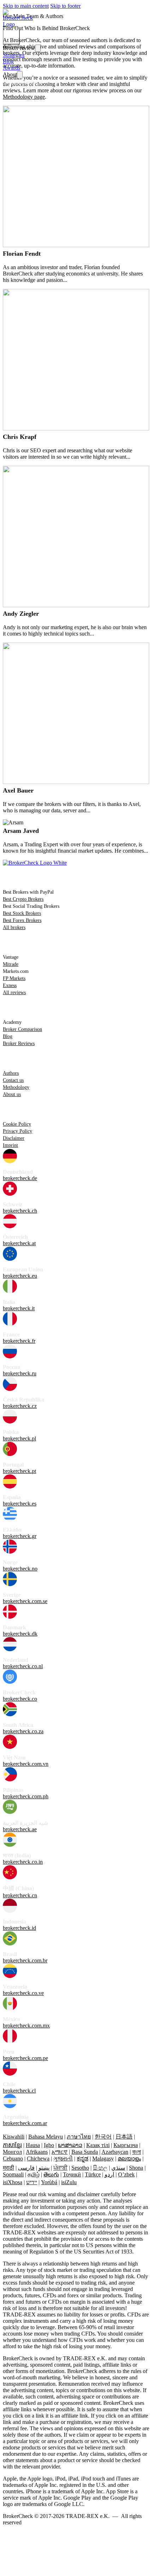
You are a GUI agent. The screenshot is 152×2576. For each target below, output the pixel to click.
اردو (109, 2174)
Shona (136, 2168)
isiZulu (69, 2182)
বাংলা (137, 2152)
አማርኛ (60, 2152)
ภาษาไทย (79, 2137)
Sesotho (80, 2168)
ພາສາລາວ (70, 2145)
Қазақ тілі (98, 2145)
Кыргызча (126, 2145)
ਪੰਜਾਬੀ (60, 2168)
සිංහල (100, 2168)
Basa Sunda (85, 2152)
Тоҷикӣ (72, 2174)
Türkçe (93, 2174)
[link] (20, 24)
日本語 (124, 2137)
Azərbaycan (115, 2152)
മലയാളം (129, 2159)
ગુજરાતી (63, 2159)
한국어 (103, 2137)
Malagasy (103, 2159)
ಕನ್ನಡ (83, 2159)
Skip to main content (26, 6)
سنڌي (118, 2168)
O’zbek (126, 2174)
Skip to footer (65, 6)
